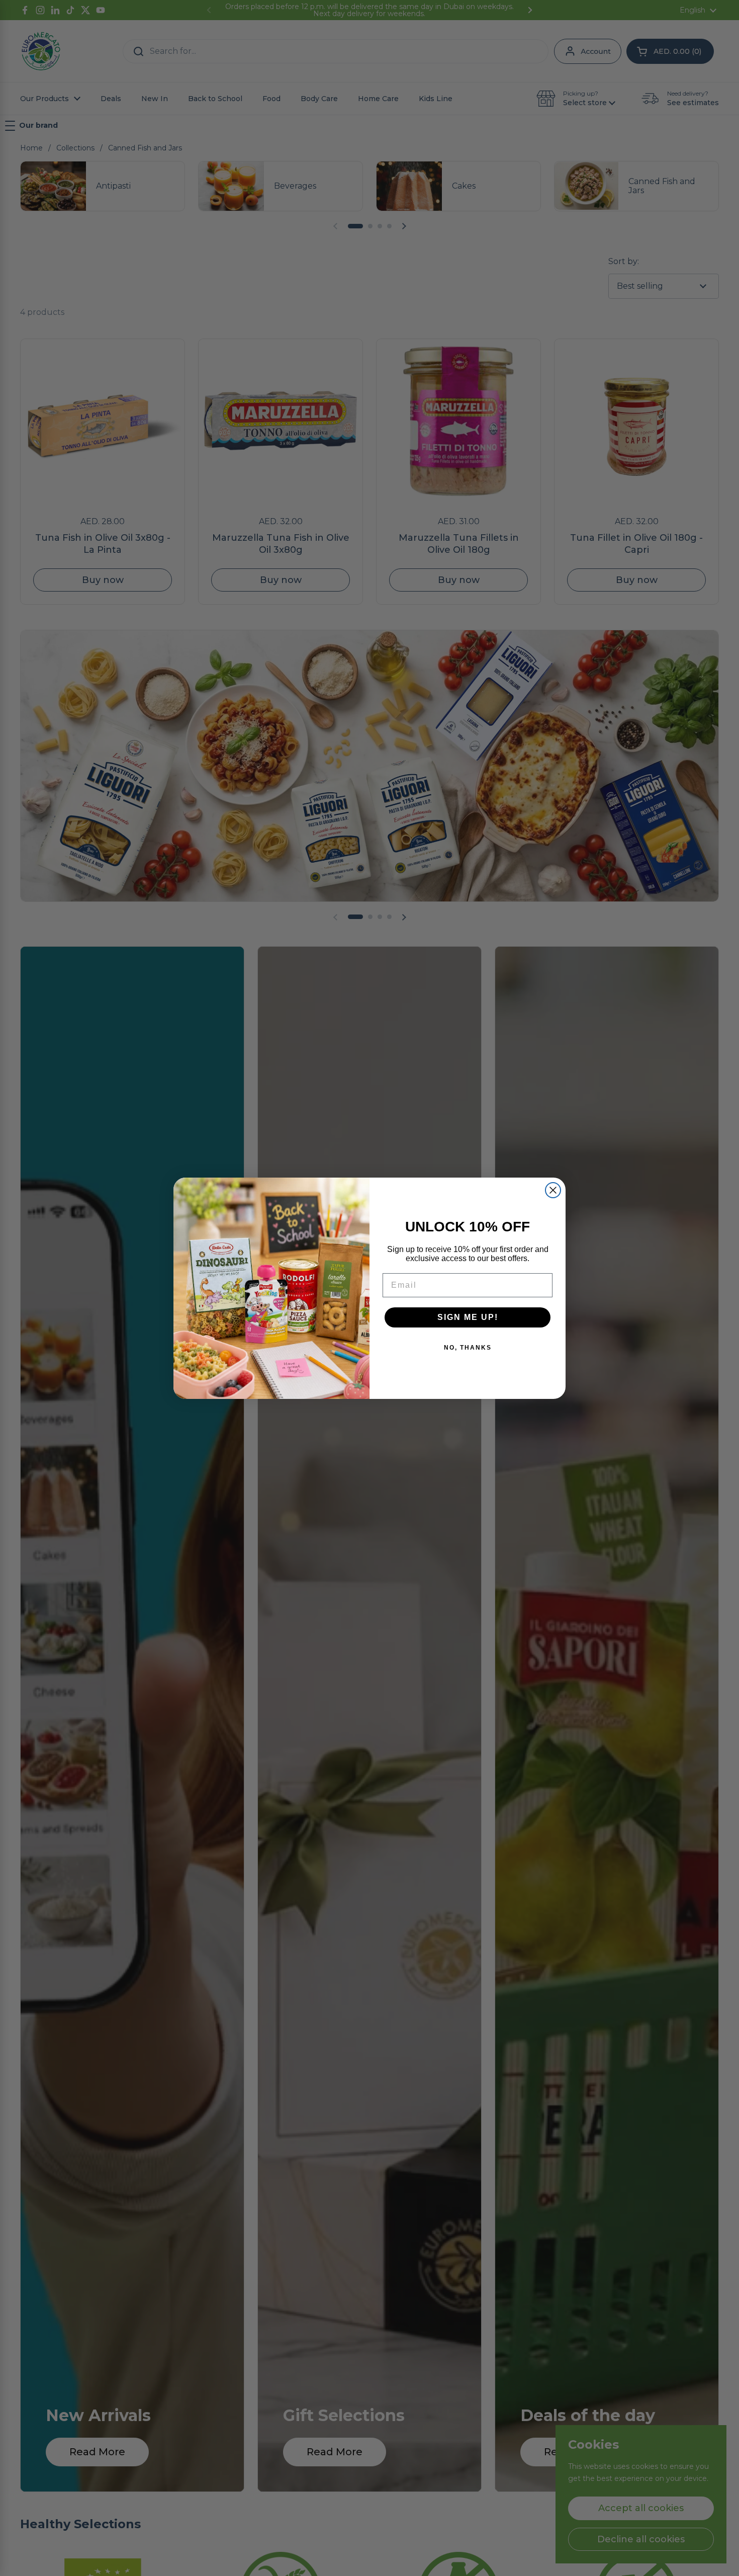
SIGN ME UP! (468, 1317)
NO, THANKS (468, 1348)
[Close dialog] (553, 1190)
